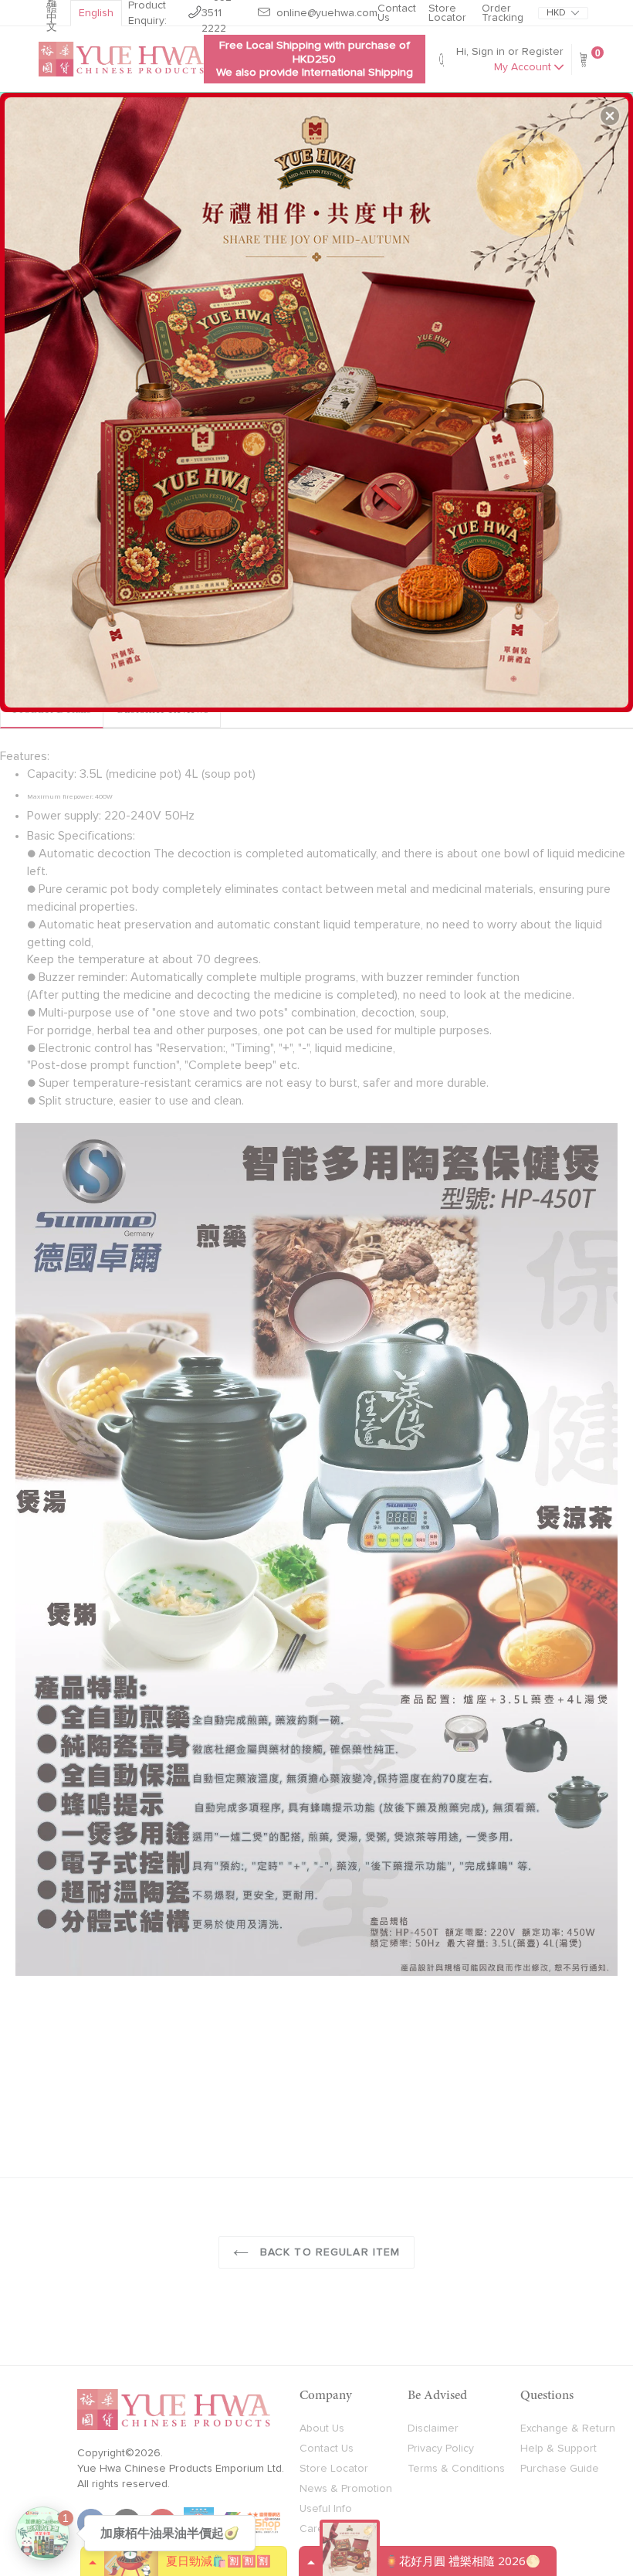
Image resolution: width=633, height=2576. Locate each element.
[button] (610, 116)
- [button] (318, 396)
